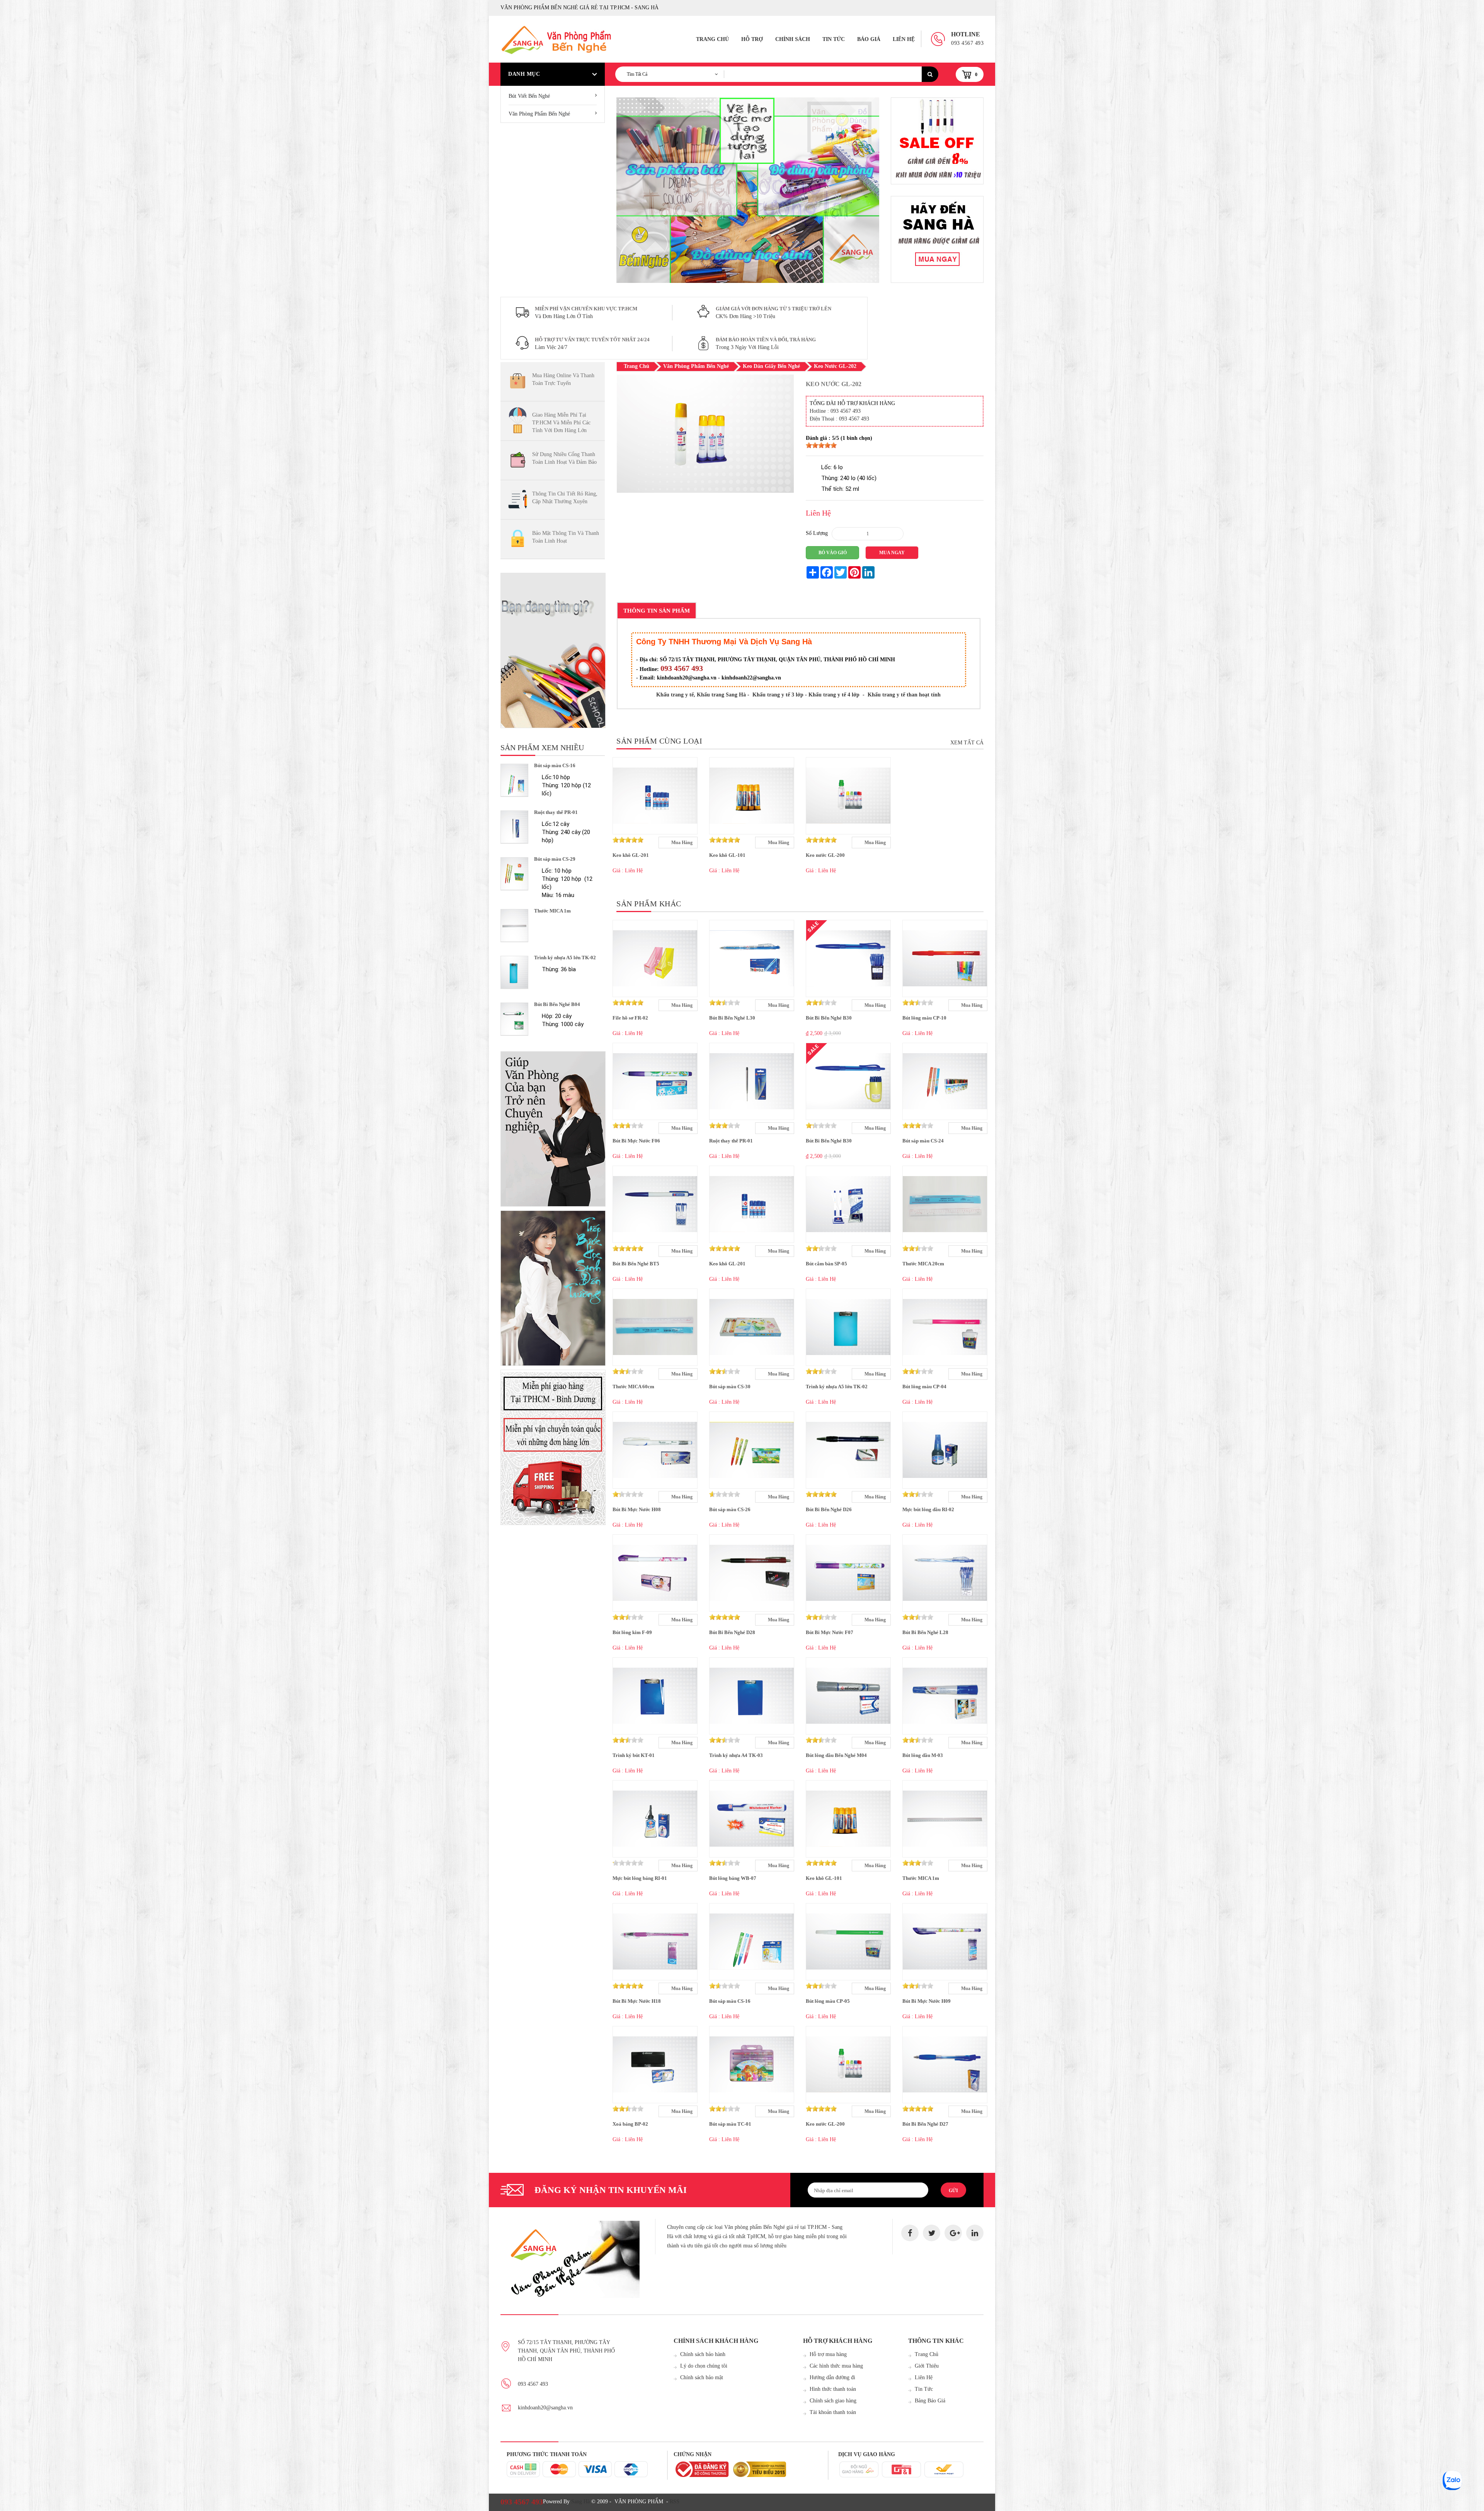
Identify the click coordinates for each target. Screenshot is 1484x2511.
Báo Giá (869, 39)
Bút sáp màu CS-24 (923, 1141)
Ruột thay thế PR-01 (556, 812)
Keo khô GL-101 (727, 855)
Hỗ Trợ (752, 39)
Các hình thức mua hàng (836, 2366)
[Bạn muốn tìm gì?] (553, 650)
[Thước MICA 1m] (514, 925)
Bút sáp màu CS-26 (730, 1509)
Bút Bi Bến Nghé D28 (732, 1632)
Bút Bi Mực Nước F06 (636, 1141)
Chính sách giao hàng (833, 2401)
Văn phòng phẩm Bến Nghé (539, 114)
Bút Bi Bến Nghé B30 (829, 1018)
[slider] (821, 445)
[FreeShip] (553, 1447)
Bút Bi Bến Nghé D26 (829, 1509)
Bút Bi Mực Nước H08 (637, 1509)
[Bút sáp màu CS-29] (514, 874)
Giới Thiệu (927, 2366)
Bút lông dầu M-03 (923, 1755)
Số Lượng (817, 533)
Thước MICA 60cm (633, 1387)
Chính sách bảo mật (702, 2377)
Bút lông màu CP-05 (828, 2001)
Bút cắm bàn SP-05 (826, 1264)
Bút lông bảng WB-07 (733, 1878)
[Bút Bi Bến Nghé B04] (514, 1019)
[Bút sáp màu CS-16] (514, 780)
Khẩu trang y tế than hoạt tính (904, 695)
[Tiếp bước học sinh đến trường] (553, 1288)
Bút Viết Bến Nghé (529, 96)
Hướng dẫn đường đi (832, 2377)
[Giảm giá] (937, 239)
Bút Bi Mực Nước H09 (927, 2001)
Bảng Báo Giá (930, 2401)
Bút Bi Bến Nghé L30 (732, 1018)
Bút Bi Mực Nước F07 (830, 1632)
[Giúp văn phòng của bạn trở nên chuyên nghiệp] (553, 1129)
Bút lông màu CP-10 (924, 1018)
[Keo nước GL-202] (705, 491)
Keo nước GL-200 (825, 855)
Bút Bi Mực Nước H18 (637, 2001)
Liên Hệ (904, 39)
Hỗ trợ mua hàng (828, 2354)
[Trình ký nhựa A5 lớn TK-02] (514, 972)
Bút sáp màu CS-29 (555, 859)
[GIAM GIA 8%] (937, 141)
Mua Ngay (892, 553)
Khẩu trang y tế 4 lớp (834, 695)
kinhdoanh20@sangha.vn (545, 2408)
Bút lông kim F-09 (632, 1632)
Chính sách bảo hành (703, 2354)
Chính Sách (793, 39)
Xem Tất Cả (967, 743)
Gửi (953, 2191)
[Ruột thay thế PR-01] (514, 827)
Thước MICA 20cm (923, 1264)
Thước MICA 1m (552, 911)
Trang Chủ (712, 39)
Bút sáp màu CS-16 (555, 765)
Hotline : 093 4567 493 (835, 411)
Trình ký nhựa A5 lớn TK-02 (565, 958)
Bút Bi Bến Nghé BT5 (636, 1264)
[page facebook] (910, 2233)
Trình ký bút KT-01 (634, 1755)
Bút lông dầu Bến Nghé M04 (836, 1755)
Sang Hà (580, 2502)
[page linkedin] (975, 2233)
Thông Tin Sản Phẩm (657, 611)
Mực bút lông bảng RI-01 (640, 1878)
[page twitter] (932, 2233)
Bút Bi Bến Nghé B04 (557, 1004)
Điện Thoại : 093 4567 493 (839, 419)
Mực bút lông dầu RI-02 (928, 1509)
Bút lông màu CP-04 (924, 1387)
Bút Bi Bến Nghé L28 (925, 1632)
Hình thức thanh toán (833, 2389)
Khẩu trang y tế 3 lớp (778, 695)
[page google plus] (953, 2233)
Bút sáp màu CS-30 (730, 1387)
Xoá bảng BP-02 (630, 2124)
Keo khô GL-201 (631, 855)
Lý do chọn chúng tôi (704, 2366)
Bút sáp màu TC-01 (730, 2124)
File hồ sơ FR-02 (630, 1018)
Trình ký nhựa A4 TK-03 (736, 1755)
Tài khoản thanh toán (833, 2412)
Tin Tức (834, 39)
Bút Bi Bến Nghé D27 (925, 2124)
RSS (675, 2502)
